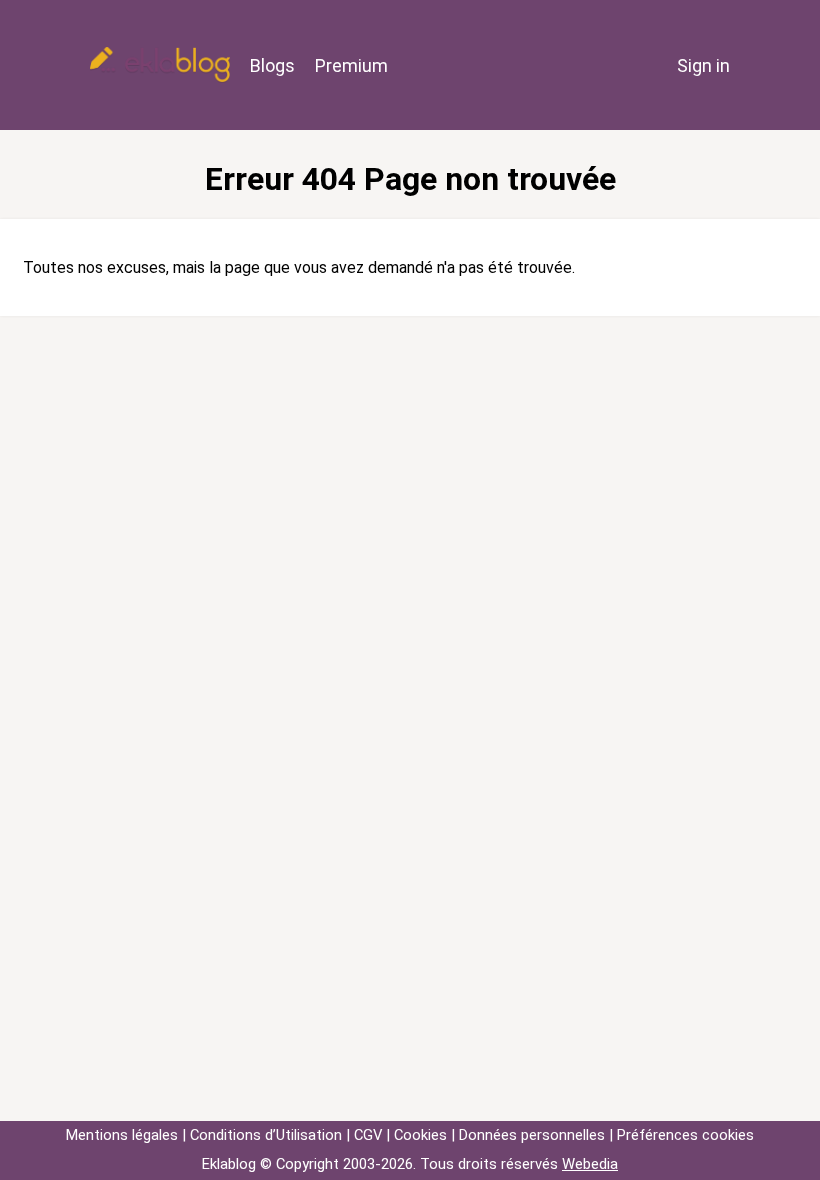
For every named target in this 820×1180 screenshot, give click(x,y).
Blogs (272, 65)
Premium (351, 65)
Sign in (703, 65)
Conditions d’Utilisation (266, 1135)
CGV (368, 1135)
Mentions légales (122, 1135)
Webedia (590, 1164)
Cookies (420, 1135)
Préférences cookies (685, 1135)
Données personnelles (532, 1135)
